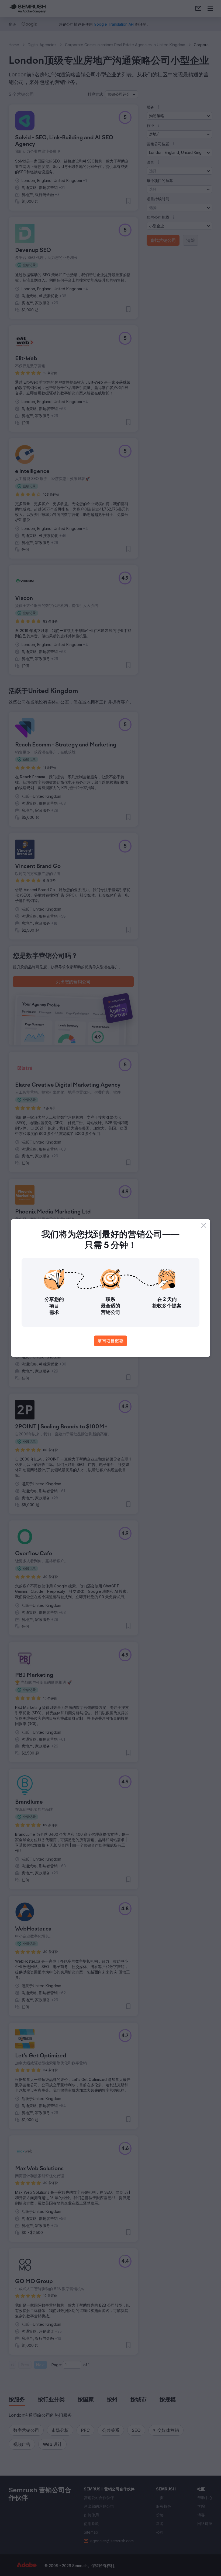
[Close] (204, 1225)
